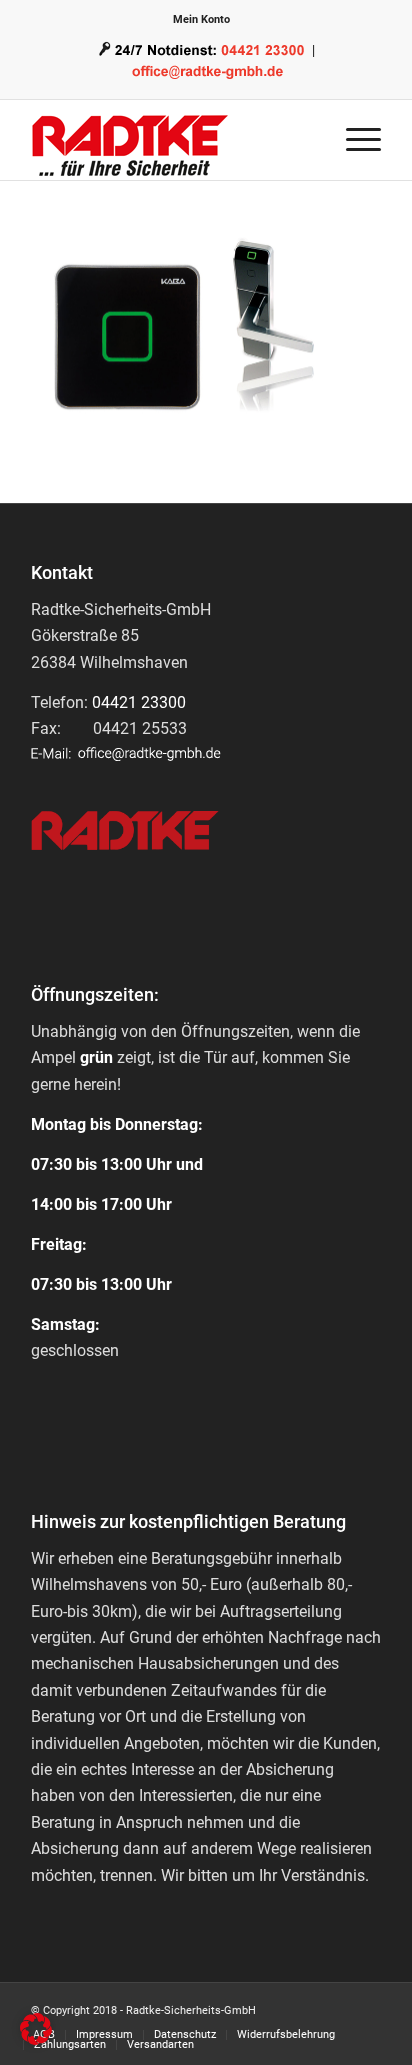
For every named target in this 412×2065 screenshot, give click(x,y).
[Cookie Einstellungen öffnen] (36, 2039)
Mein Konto (201, 19)
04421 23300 (139, 702)
